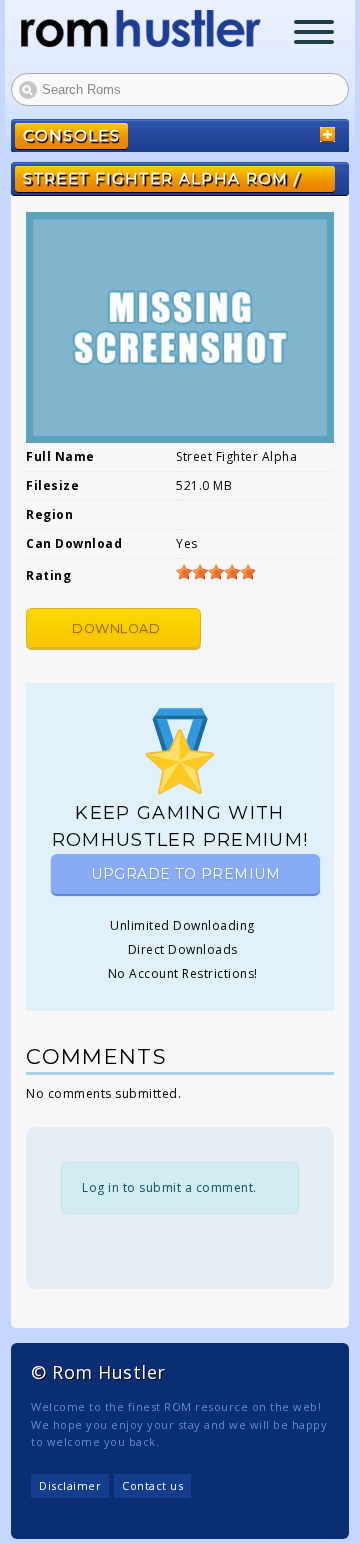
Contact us (152, 1485)
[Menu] (314, 34)
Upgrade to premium (185, 874)
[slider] (216, 572)
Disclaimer (70, 1485)
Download (116, 628)
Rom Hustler (141, 28)
